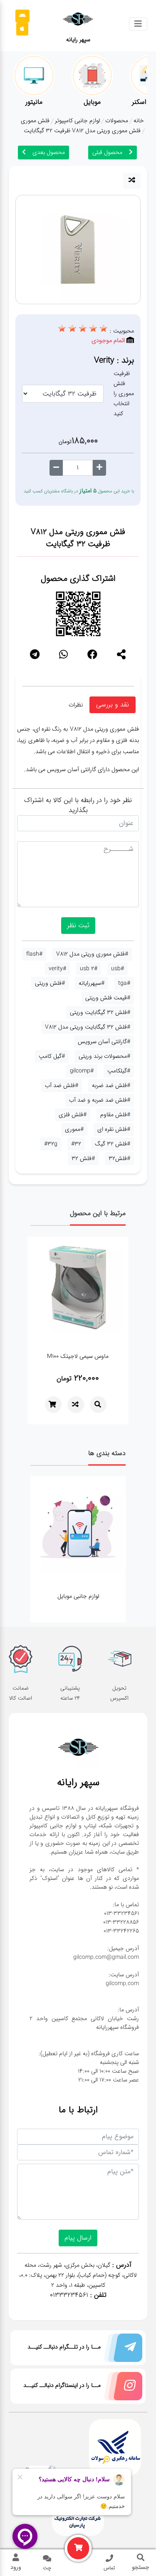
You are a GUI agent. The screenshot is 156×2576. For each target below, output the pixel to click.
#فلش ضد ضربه (111, 1085)
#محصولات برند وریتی (104, 1056)
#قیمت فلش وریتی (108, 998)
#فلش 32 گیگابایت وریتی (100, 1012)
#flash (34, 954)
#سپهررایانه (92, 983)
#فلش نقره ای (114, 1129)
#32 (76, 1144)
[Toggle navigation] (138, 24)
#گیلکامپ (119, 1071)
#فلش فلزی (73, 1115)
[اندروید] (22, 16)
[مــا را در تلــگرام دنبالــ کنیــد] (121, 2350)
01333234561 (69, 2295)
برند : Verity (114, 360)
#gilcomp (82, 1071)
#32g (51, 1144)
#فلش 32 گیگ (113, 1144)
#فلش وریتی (50, 983)
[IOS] (22, 29)
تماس (109, 2568)
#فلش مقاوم (115, 1115)
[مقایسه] (132, 181)
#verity (57, 969)
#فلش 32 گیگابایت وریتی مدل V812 (88, 1027)
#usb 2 (89, 969)
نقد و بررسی (113, 705)
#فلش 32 (83, 1158)
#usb (118, 969)
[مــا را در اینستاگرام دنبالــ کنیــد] (121, 2388)
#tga (124, 983)
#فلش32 (119, 1158)
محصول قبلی (107, 152)
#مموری (74, 1129)
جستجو (141, 2567)
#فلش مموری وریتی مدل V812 (92, 954)
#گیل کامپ (52, 1056)
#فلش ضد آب (62, 1085)
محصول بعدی (49, 152)
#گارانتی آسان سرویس (104, 1042)
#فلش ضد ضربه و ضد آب (100, 1100)
